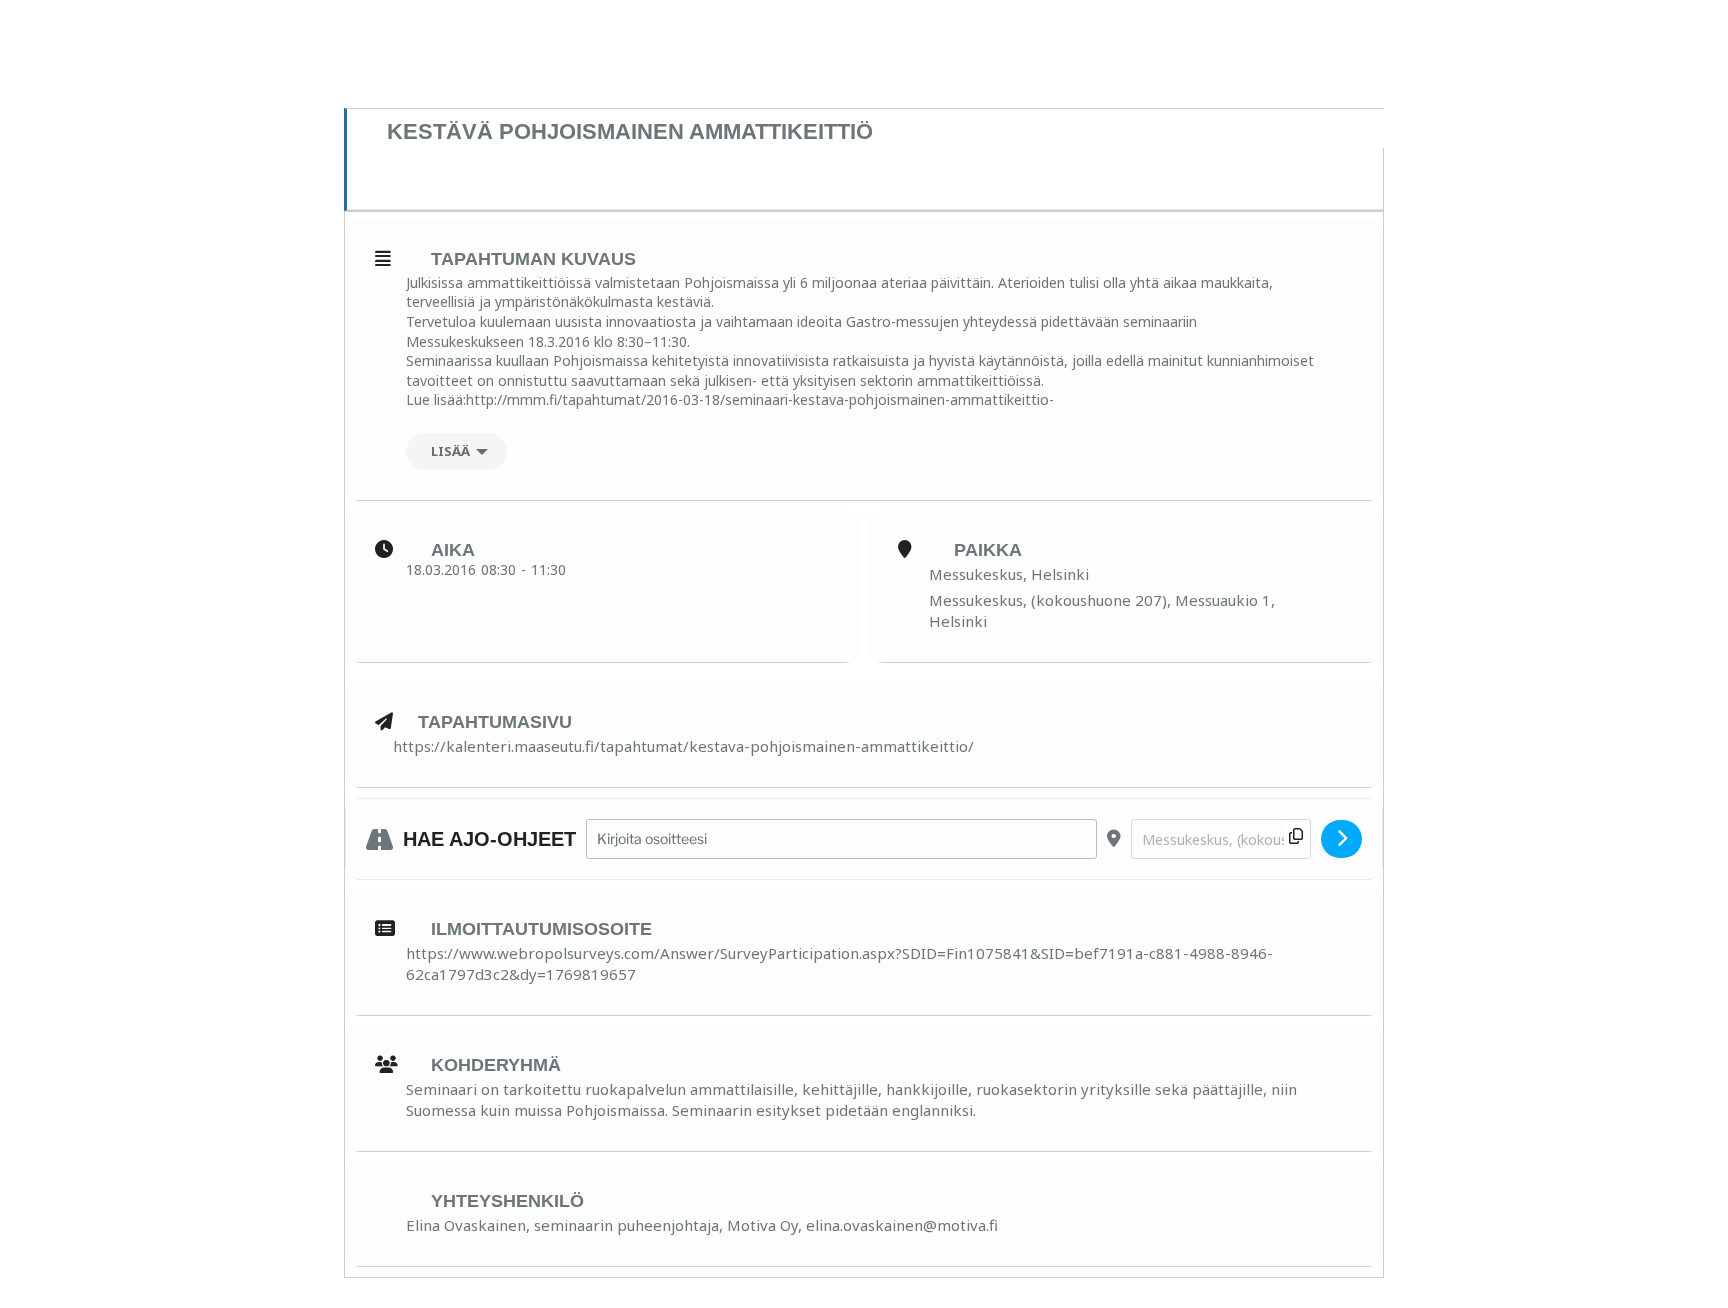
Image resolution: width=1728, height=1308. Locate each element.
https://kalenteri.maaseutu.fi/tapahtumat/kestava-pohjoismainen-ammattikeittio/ (683, 746)
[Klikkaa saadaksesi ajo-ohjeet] (1341, 839)
